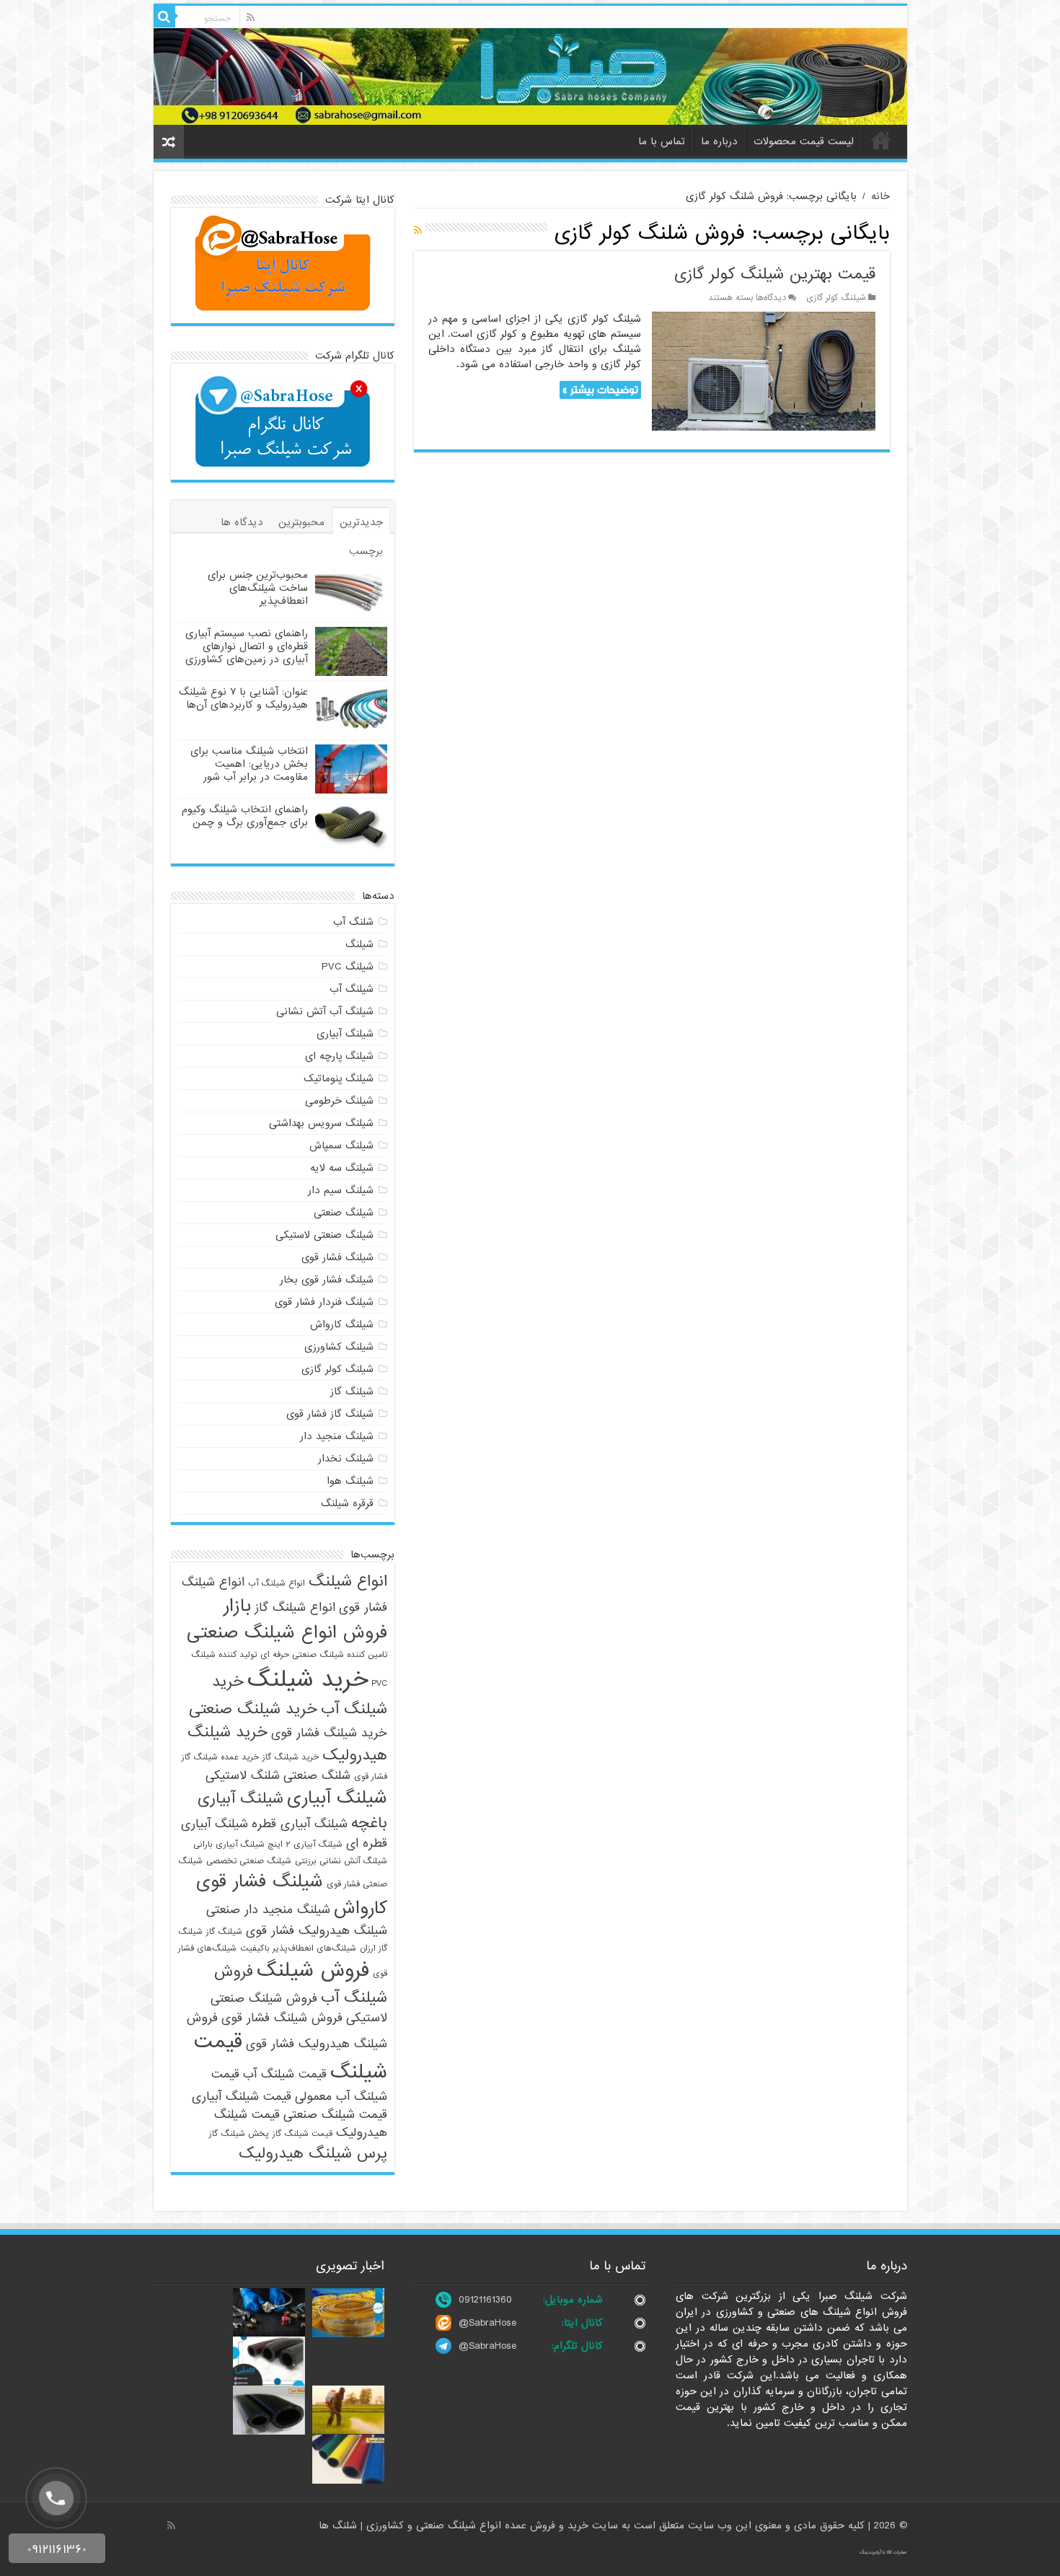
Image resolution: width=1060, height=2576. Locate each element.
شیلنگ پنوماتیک (339, 1078)
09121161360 (485, 2300)
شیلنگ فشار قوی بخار (327, 1280)
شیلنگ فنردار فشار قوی (324, 1302)
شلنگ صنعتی (317, 1776)
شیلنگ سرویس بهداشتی (321, 1123)
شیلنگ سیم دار (341, 1190)
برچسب (366, 551)
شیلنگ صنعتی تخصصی (249, 1861)
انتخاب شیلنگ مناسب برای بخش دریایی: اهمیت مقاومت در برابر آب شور (249, 764)
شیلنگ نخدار (346, 1459)
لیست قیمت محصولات (804, 141)
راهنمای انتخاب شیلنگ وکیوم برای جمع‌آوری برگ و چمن (245, 816)
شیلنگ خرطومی (339, 1101)
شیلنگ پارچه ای (339, 1056)
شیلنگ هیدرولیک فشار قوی (317, 1931)
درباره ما (719, 141)
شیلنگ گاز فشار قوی (330, 1414)
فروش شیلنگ (313, 1971)
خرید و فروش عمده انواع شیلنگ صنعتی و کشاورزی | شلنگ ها (455, 2526)
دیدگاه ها (242, 522)
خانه (881, 140)
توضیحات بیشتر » (600, 390)
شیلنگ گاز (352, 1392)
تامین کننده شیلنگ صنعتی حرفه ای (324, 1655)
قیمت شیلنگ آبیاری (242, 2097)
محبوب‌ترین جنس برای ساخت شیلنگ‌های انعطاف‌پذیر (258, 588)
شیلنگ (359, 944)
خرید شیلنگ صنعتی (253, 1709)
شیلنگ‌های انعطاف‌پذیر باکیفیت (298, 1948)
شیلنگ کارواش (342, 1324)
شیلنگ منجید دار (337, 1436)
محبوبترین (301, 522)
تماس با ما (662, 141)
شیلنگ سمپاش (341, 1146)
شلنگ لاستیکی (243, 1776)
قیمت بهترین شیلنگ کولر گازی (775, 274)
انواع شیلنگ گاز (295, 1608)
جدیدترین (361, 522)
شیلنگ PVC (348, 967)
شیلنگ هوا (350, 1481)
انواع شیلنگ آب (277, 1583)
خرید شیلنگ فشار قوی (329, 1733)
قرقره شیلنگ (347, 1503)
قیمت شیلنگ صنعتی (335, 2115)
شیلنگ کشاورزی (339, 1347)
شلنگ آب (353, 922)
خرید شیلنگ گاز (291, 1757)
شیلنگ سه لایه (342, 1168)
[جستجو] (164, 17)
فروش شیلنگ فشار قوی (282, 2018)
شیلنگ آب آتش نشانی (325, 1011)
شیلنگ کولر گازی (836, 298)
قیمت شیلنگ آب (285, 2074)
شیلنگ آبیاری (345, 1034)
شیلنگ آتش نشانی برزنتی (341, 1861)
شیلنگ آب (352, 989)
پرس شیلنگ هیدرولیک (313, 2153)
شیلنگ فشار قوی (337, 1257)
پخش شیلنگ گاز (239, 2134)
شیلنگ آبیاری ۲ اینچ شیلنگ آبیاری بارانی (268, 1845)
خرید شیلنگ (308, 1680)
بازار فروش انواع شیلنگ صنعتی (287, 1619)
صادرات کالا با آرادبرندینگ (883, 2552)
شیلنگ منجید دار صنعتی (268, 1910)
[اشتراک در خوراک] (418, 231)
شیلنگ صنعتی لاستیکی (324, 1235)
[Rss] (251, 17)
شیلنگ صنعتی (344, 1213)
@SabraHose (487, 2323)
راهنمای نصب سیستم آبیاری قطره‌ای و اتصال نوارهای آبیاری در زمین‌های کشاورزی (247, 646)
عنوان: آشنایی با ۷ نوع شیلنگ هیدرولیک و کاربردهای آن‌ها (243, 698)
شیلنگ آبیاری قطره (300, 1824)
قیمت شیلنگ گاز (302, 2134)
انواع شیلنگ (348, 1581)
